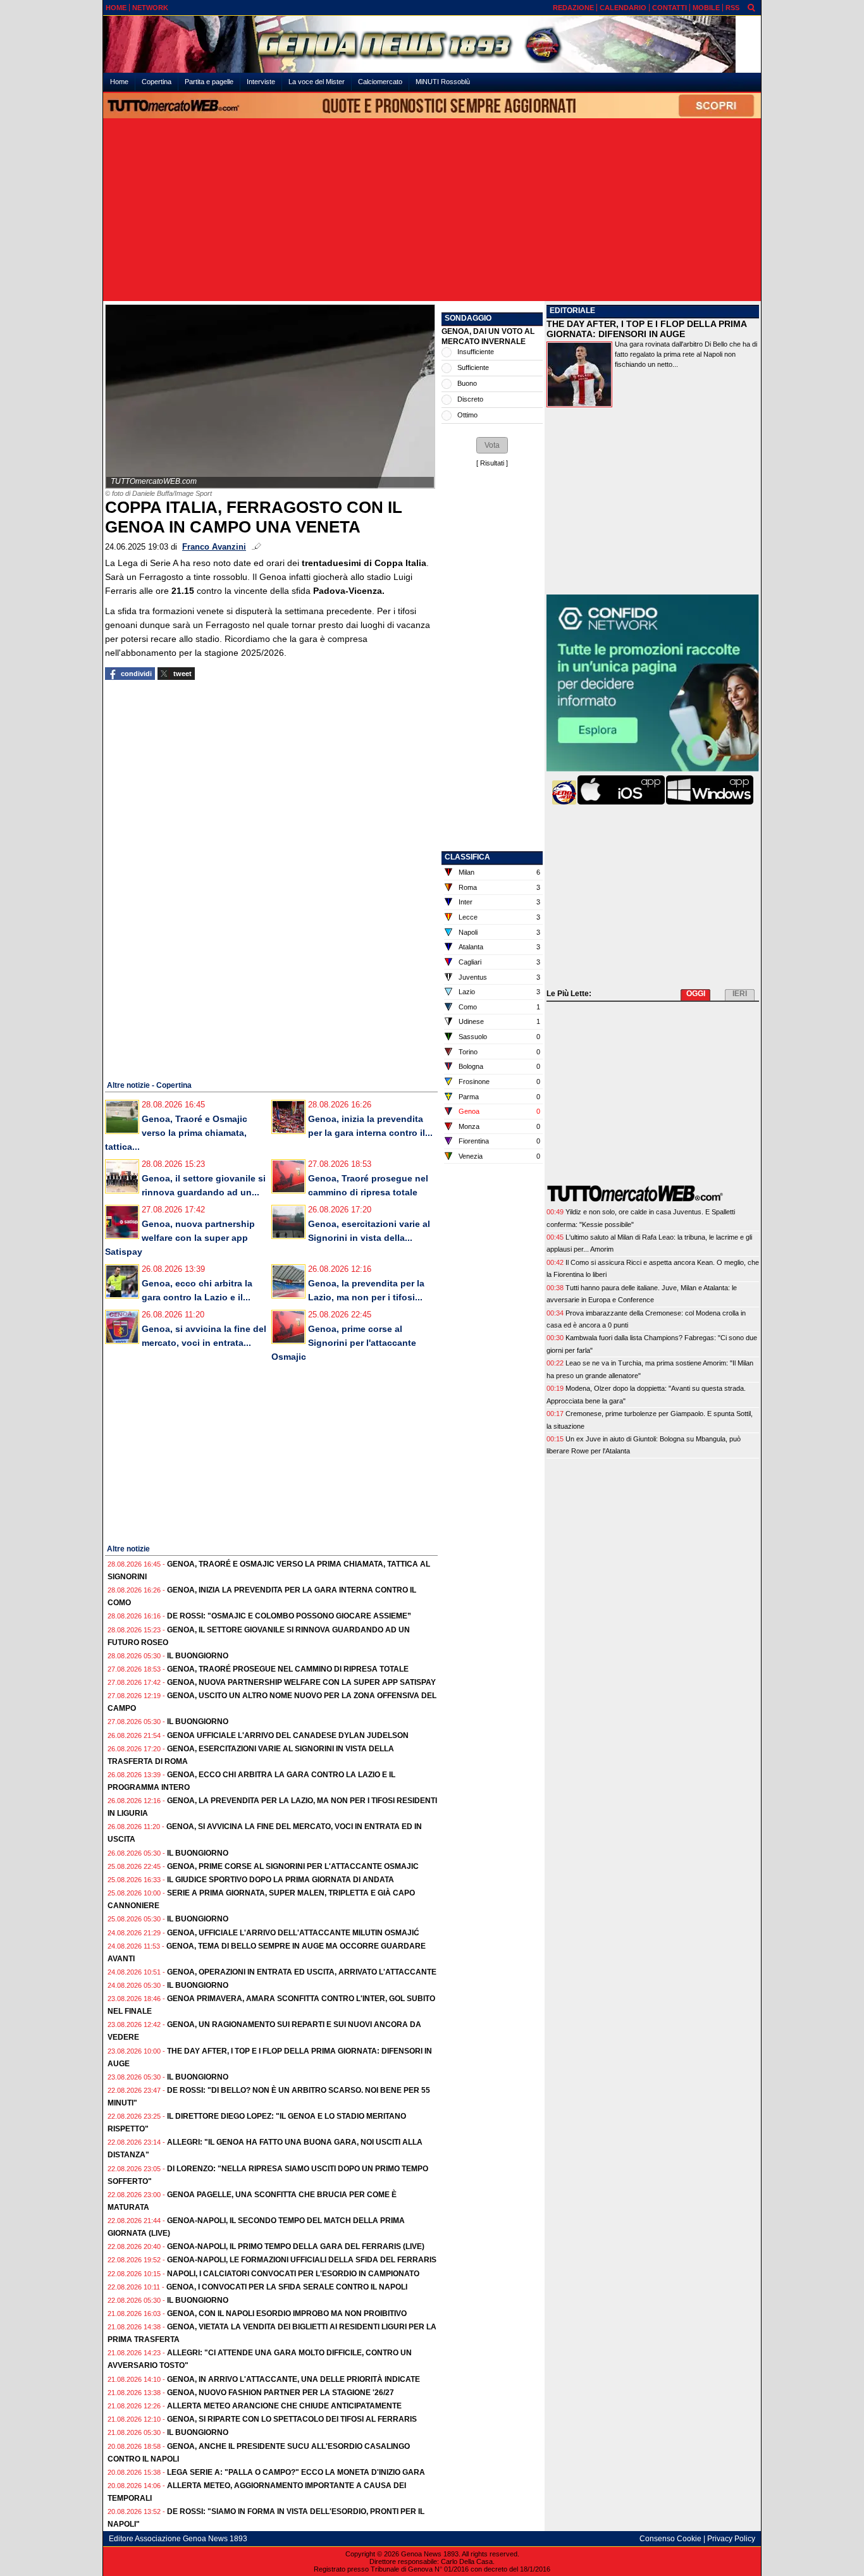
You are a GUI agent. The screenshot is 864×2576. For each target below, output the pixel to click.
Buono (467, 383)
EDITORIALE (572, 311)
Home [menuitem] (119, 82)
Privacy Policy (731, 2539)
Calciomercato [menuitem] (380, 82)
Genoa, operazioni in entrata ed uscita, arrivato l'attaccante (302, 1972)
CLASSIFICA (467, 857)
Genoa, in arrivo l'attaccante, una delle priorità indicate (293, 2379)
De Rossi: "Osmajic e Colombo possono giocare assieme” (289, 1616)
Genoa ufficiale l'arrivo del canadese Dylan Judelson (288, 1735)
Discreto (470, 399)
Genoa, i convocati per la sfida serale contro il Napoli (287, 2287)
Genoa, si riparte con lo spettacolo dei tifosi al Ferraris (292, 2419)
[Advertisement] (432, 211)
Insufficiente (476, 352)
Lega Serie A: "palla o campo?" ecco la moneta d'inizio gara (296, 2472)
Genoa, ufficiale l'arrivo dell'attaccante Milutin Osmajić (293, 1933)
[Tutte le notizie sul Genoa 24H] (432, 44)
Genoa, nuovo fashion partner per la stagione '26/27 (281, 2393)
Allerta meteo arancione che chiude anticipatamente (284, 2406)
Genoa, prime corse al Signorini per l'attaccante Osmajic (344, 1343)
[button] (492, 445)
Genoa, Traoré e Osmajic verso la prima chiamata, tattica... (176, 1133)
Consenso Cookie (670, 2539)
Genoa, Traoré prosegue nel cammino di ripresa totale (288, 1669)
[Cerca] (751, 7)
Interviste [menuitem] (261, 82)
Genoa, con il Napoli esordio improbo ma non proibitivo (287, 2314)
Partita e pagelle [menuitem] (209, 82)
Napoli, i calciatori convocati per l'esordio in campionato (293, 2274)
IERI (740, 994)
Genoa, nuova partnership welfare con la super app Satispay (180, 1238)
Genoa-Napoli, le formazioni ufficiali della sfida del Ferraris (302, 2260)
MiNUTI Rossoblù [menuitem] (443, 82)
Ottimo (467, 415)
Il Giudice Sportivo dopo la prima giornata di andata (281, 1880)
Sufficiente (473, 367)
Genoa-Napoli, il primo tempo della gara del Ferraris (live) (296, 2246)
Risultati (492, 463)
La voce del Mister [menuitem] (317, 82)
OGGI (696, 994)
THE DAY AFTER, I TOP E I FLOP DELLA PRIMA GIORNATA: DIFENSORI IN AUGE (646, 329)
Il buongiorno (198, 1656)
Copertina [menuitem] (157, 82)
